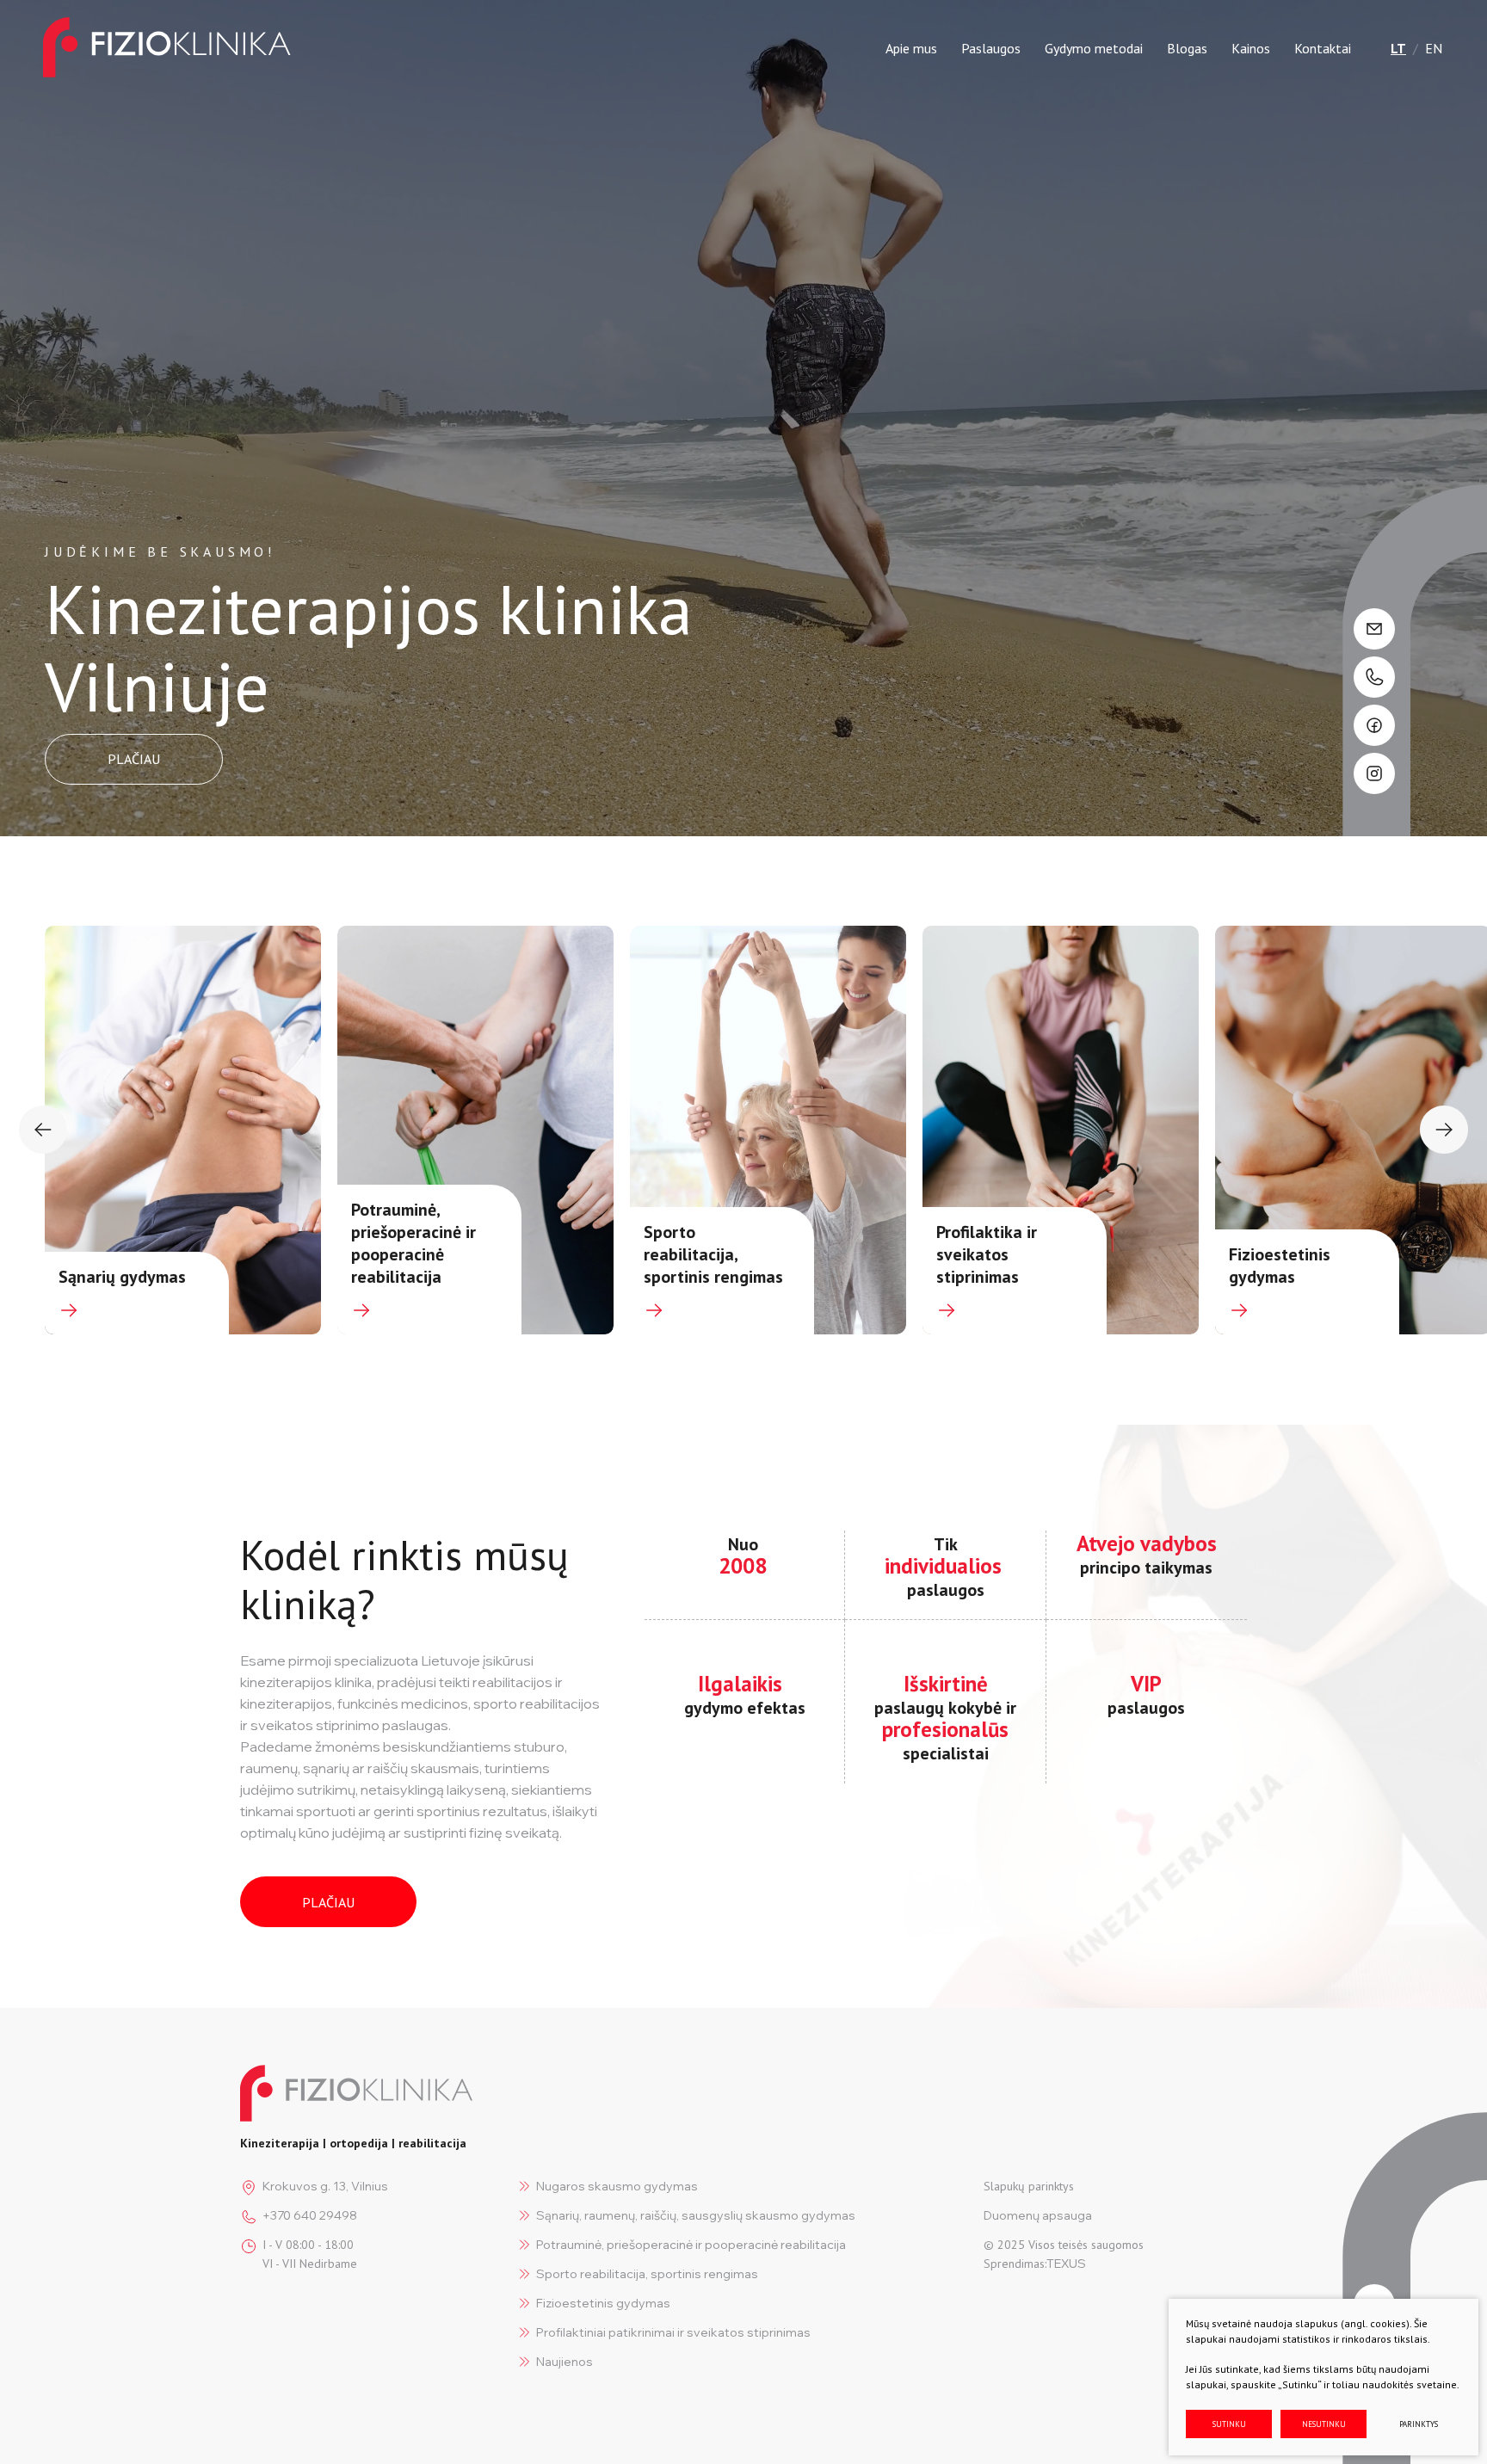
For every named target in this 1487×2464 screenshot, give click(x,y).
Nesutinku (1324, 2424)
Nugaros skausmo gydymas (617, 2186)
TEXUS (1066, 2264)
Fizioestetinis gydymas (603, 2303)
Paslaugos (991, 48)
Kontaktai (1323, 48)
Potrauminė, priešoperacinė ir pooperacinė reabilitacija (691, 2245)
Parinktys (1419, 2424)
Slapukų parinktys (1029, 2186)
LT (1398, 48)
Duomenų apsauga (1038, 2215)
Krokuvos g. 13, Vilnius (325, 2186)
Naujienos (565, 2362)
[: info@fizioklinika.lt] (1374, 629)
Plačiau (328, 1902)
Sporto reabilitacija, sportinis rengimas (647, 2274)
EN (1434, 48)
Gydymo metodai (1094, 48)
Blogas (1187, 48)
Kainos (1251, 48)
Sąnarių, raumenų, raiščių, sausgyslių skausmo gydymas (696, 2215)
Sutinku (1229, 2424)
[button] (43, 1130)
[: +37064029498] (1374, 677)
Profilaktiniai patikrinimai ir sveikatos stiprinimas (673, 2332)
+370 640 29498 (310, 2215)
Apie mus (911, 48)
